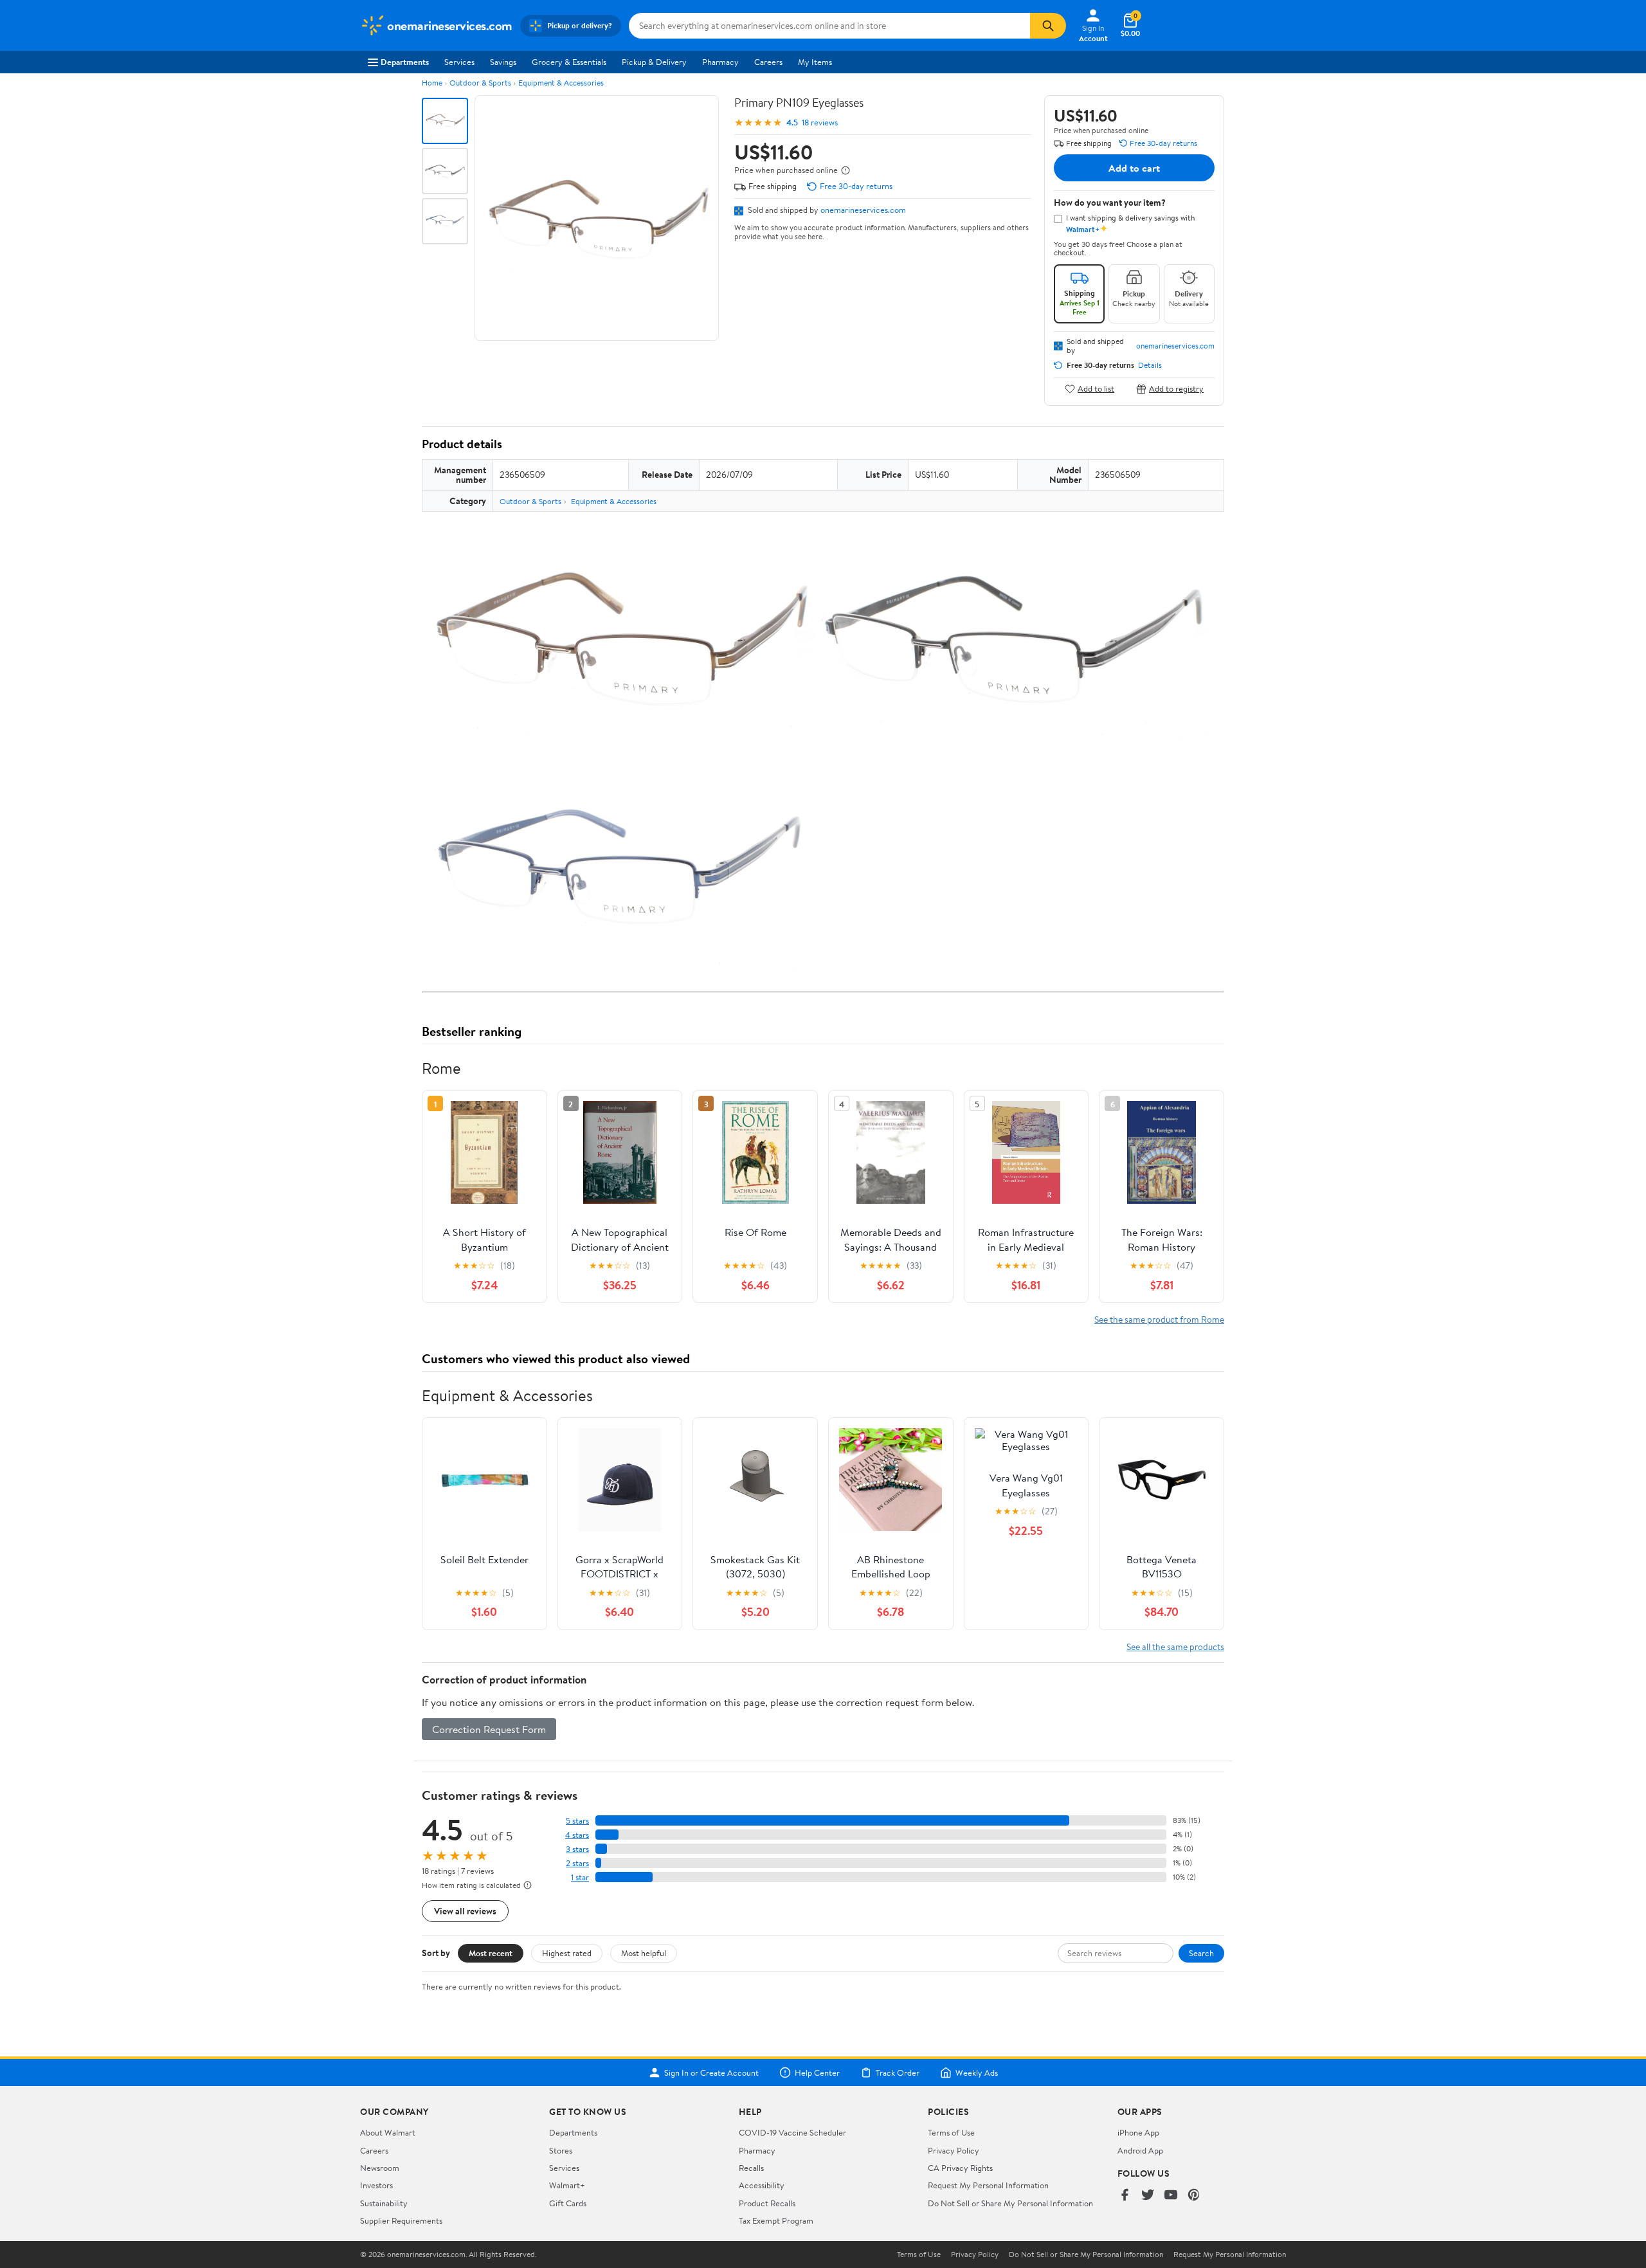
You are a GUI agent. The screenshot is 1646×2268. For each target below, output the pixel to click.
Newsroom (380, 2168)
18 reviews (820, 122)
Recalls (751, 2168)
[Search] (1048, 26)
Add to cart (1134, 168)
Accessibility (762, 2185)
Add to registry (1176, 389)
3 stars (577, 1849)
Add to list (1096, 389)
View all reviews (465, 1911)
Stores (561, 2150)
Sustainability (384, 2203)
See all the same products (1175, 1647)
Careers (768, 62)
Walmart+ (567, 2185)
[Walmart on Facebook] (1125, 2196)
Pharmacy (720, 62)
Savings (503, 62)
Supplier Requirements (401, 2220)
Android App (1140, 2150)
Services (459, 62)
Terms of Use (951, 2132)
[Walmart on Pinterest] (1194, 2196)
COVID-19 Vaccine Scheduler (792, 2132)
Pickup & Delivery (654, 62)
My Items (815, 62)
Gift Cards (568, 2203)
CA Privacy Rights (960, 2168)
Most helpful (644, 1953)
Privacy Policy (954, 2150)
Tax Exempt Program (776, 2220)
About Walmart (388, 2132)
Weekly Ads (977, 2073)
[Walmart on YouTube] (1171, 2196)
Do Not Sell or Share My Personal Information (1010, 2203)
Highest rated (567, 1953)
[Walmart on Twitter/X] (1148, 2196)
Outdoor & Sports (480, 83)
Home (432, 83)
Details (1150, 365)
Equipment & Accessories (561, 83)
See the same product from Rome (1159, 1319)
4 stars (577, 1835)
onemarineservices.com (863, 210)
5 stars (577, 1821)
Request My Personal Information (988, 2185)
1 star (580, 1877)
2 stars (577, 1863)
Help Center (817, 2073)
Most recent (491, 1953)
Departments (405, 62)
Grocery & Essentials (569, 62)
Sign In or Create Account (711, 2073)
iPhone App (1138, 2132)
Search (1201, 1953)
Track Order (898, 2073)
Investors (376, 2185)
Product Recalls (767, 2203)
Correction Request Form (489, 1729)
